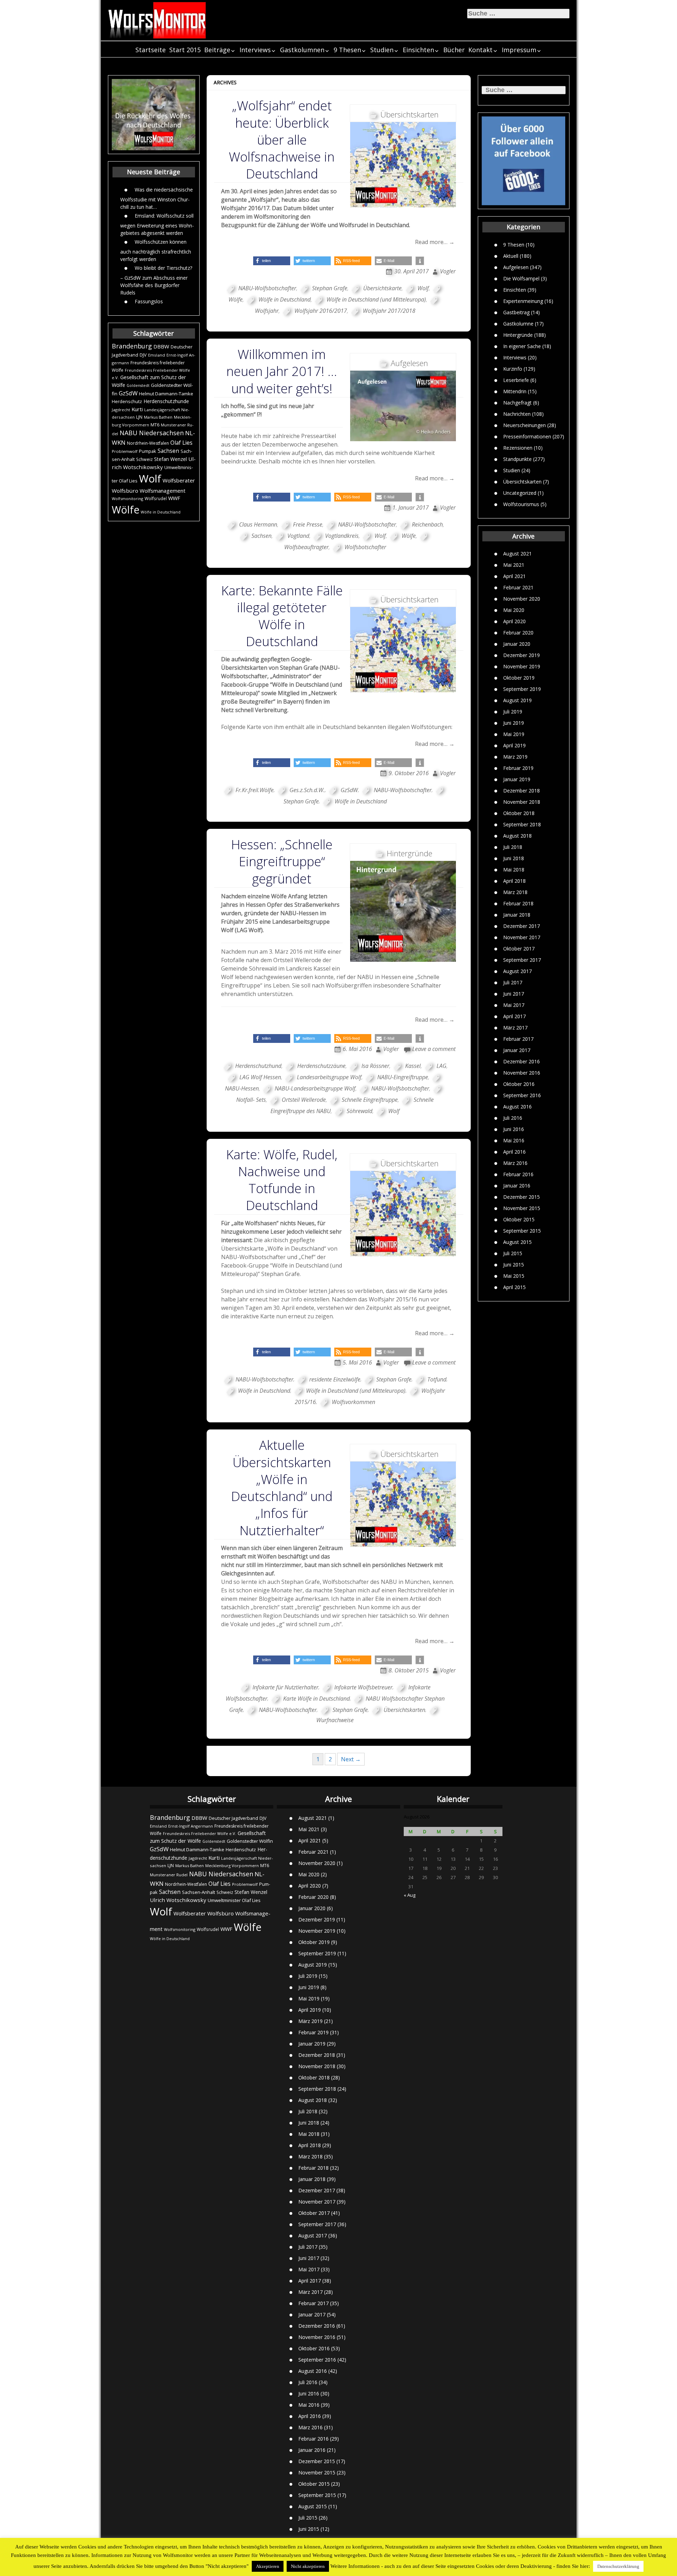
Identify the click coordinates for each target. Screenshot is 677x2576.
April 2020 (514, 621)
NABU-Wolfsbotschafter (267, 288)
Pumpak (148, 451)
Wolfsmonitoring (127, 499)
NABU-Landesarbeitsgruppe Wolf (315, 1088)
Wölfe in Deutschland (161, 512)
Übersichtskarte (382, 288)
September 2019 (522, 689)
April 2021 (514, 576)
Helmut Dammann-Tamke (166, 394)
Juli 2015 (513, 1253)
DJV (143, 355)
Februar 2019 (518, 768)
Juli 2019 (513, 712)
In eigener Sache (522, 346)
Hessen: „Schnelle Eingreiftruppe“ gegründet (282, 861)
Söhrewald (359, 1111)
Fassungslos (149, 301)
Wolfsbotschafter (365, 547)
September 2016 (522, 1095)
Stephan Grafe (330, 288)
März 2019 (515, 757)
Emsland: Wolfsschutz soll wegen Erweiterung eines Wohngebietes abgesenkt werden (157, 224)
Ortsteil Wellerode (304, 1100)
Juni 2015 (514, 1265)
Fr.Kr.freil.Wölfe (255, 790)
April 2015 (514, 1287)
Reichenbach (427, 524)
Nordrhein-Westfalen (148, 443)
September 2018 (522, 824)
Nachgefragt (517, 402)
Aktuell (511, 256)
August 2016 (517, 1107)
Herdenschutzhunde (166, 401)
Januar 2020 (517, 644)
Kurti (137, 409)
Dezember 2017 (522, 926)
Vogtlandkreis (342, 536)
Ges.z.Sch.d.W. (307, 790)
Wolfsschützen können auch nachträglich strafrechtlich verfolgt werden (156, 250)
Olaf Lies (181, 443)
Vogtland (298, 536)
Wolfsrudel (156, 498)
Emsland (157, 355)
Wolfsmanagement (163, 491)
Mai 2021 (514, 565)
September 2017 (522, 960)
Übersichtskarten (522, 481)
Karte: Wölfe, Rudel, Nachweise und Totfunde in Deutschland (282, 1180)
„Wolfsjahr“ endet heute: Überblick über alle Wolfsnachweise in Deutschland (282, 140)
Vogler (448, 271)
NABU (129, 433)
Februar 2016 (518, 1174)
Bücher (454, 50)
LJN (139, 417)
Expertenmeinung (523, 301)
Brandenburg (132, 346)
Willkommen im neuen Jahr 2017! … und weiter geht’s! (282, 371)
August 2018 (517, 836)
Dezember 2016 (522, 1061)
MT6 (155, 425)
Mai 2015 (514, 1276)
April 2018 (514, 881)
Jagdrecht (121, 410)
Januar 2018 (517, 915)
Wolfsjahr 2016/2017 (321, 311)
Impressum (519, 50)
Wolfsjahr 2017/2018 (389, 311)
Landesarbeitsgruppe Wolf (329, 1077)
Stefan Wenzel (170, 459)
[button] (272, 261)
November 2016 (522, 1073)
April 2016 (514, 1152)
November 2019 (522, 666)
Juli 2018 (513, 847)
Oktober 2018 (519, 813)
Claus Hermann (258, 524)
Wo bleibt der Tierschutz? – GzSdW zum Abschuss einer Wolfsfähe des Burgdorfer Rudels (156, 280)
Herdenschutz (127, 401)
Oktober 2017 (519, 949)
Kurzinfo (513, 368)
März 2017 (515, 1028)
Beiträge (217, 50)
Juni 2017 (514, 994)
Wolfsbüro (125, 491)
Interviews (255, 50)
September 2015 (522, 1231)
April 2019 (514, 745)
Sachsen (168, 451)
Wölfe (126, 510)
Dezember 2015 (522, 1197)
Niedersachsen (161, 433)
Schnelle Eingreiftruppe (370, 1100)
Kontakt (480, 50)
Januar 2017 (517, 1050)
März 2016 (515, 1163)
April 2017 (514, 1016)
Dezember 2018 (522, 791)
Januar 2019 (517, 779)
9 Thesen (347, 50)
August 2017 (517, 971)
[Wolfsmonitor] (157, 20)
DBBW (161, 346)
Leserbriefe (516, 380)
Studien (382, 50)
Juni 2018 (514, 858)
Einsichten (418, 50)
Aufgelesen (516, 267)
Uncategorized (520, 493)
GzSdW (128, 393)
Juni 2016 (514, 1129)
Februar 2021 (518, 587)
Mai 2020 (514, 610)
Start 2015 (185, 50)
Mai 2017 (514, 1005)
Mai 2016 (514, 1140)
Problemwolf (125, 451)
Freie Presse (308, 524)
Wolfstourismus (521, 504)
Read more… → (435, 242)
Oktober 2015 (519, 1219)
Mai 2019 (514, 734)
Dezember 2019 (522, 655)
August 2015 (517, 1242)
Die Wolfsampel (521, 278)
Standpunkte (517, 459)
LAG (441, 1066)
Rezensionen (518, 447)
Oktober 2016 (519, 1084)
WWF (174, 498)
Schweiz (144, 459)
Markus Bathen (158, 417)
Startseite (151, 50)
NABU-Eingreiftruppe (403, 1077)
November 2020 (522, 599)
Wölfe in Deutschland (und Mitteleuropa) (376, 299)
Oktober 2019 (519, 678)
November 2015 (522, 1208)
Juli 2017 (513, 982)
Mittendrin (515, 391)
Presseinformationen (527, 436)
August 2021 (517, 554)
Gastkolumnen (302, 50)
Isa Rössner (375, 1066)
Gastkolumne (518, 323)
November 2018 (522, 802)
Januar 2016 (517, 1186)
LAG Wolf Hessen (260, 1077)
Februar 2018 (518, 903)
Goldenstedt (138, 385)
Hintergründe (518, 335)
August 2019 (517, 700)
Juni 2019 (514, 723)
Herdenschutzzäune (321, 1066)
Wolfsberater (179, 480)
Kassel (413, 1066)
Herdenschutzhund (258, 1066)
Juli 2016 (513, 1118)
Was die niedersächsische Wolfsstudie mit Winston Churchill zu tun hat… (157, 198)
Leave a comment (434, 1049)
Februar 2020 (518, 633)
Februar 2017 (518, 1039)
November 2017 (522, 937)
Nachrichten (517, 414)
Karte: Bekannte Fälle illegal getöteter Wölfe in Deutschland (282, 616)
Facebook (234, 685)
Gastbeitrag (516, 312)
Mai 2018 (514, 870)
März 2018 (515, 892)
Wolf (150, 479)
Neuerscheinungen (524, 425)
